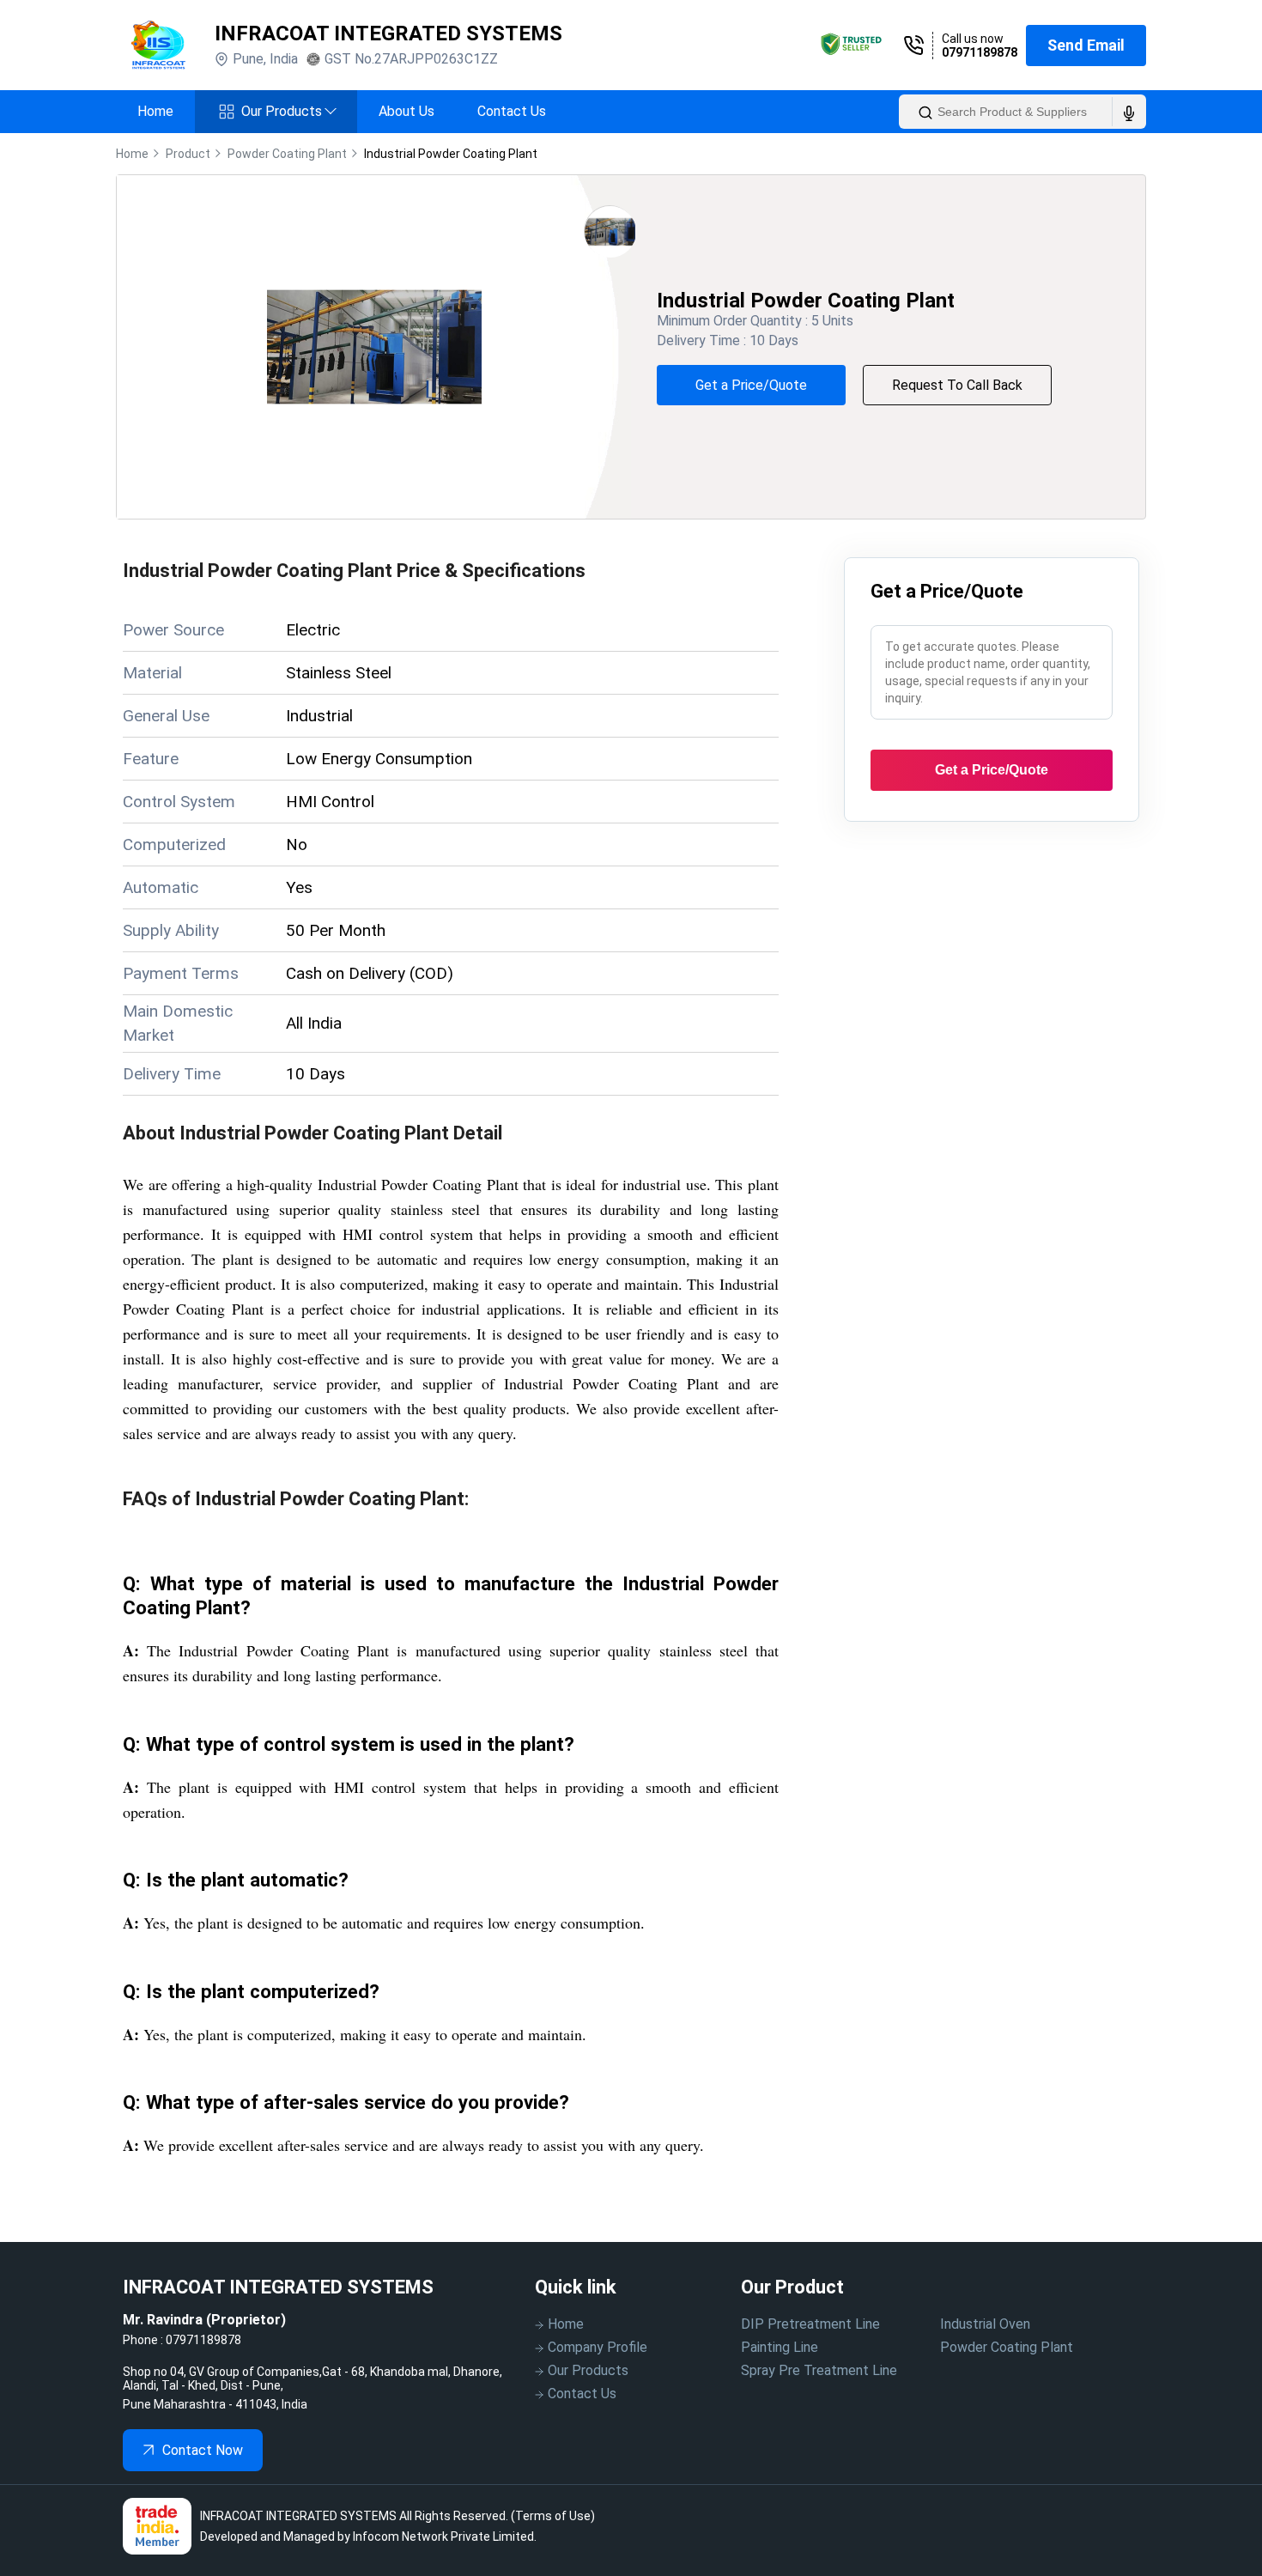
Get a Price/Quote (751, 385)
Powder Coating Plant (1007, 2347)
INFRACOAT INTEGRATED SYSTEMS (388, 33)
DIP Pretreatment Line (810, 2324)
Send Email (1086, 45)
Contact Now (203, 2450)
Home (155, 111)
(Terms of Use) (553, 2516)
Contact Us (512, 111)
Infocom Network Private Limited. (445, 2537)
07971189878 (980, 52)
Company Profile (598, 2347)
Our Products (288, 111)
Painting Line (780, 2347)
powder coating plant (287, 154)
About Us (407, 111)
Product (188, 154)
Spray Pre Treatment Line (819, 2370)
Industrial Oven (985, 2324)
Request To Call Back (957, 385)
